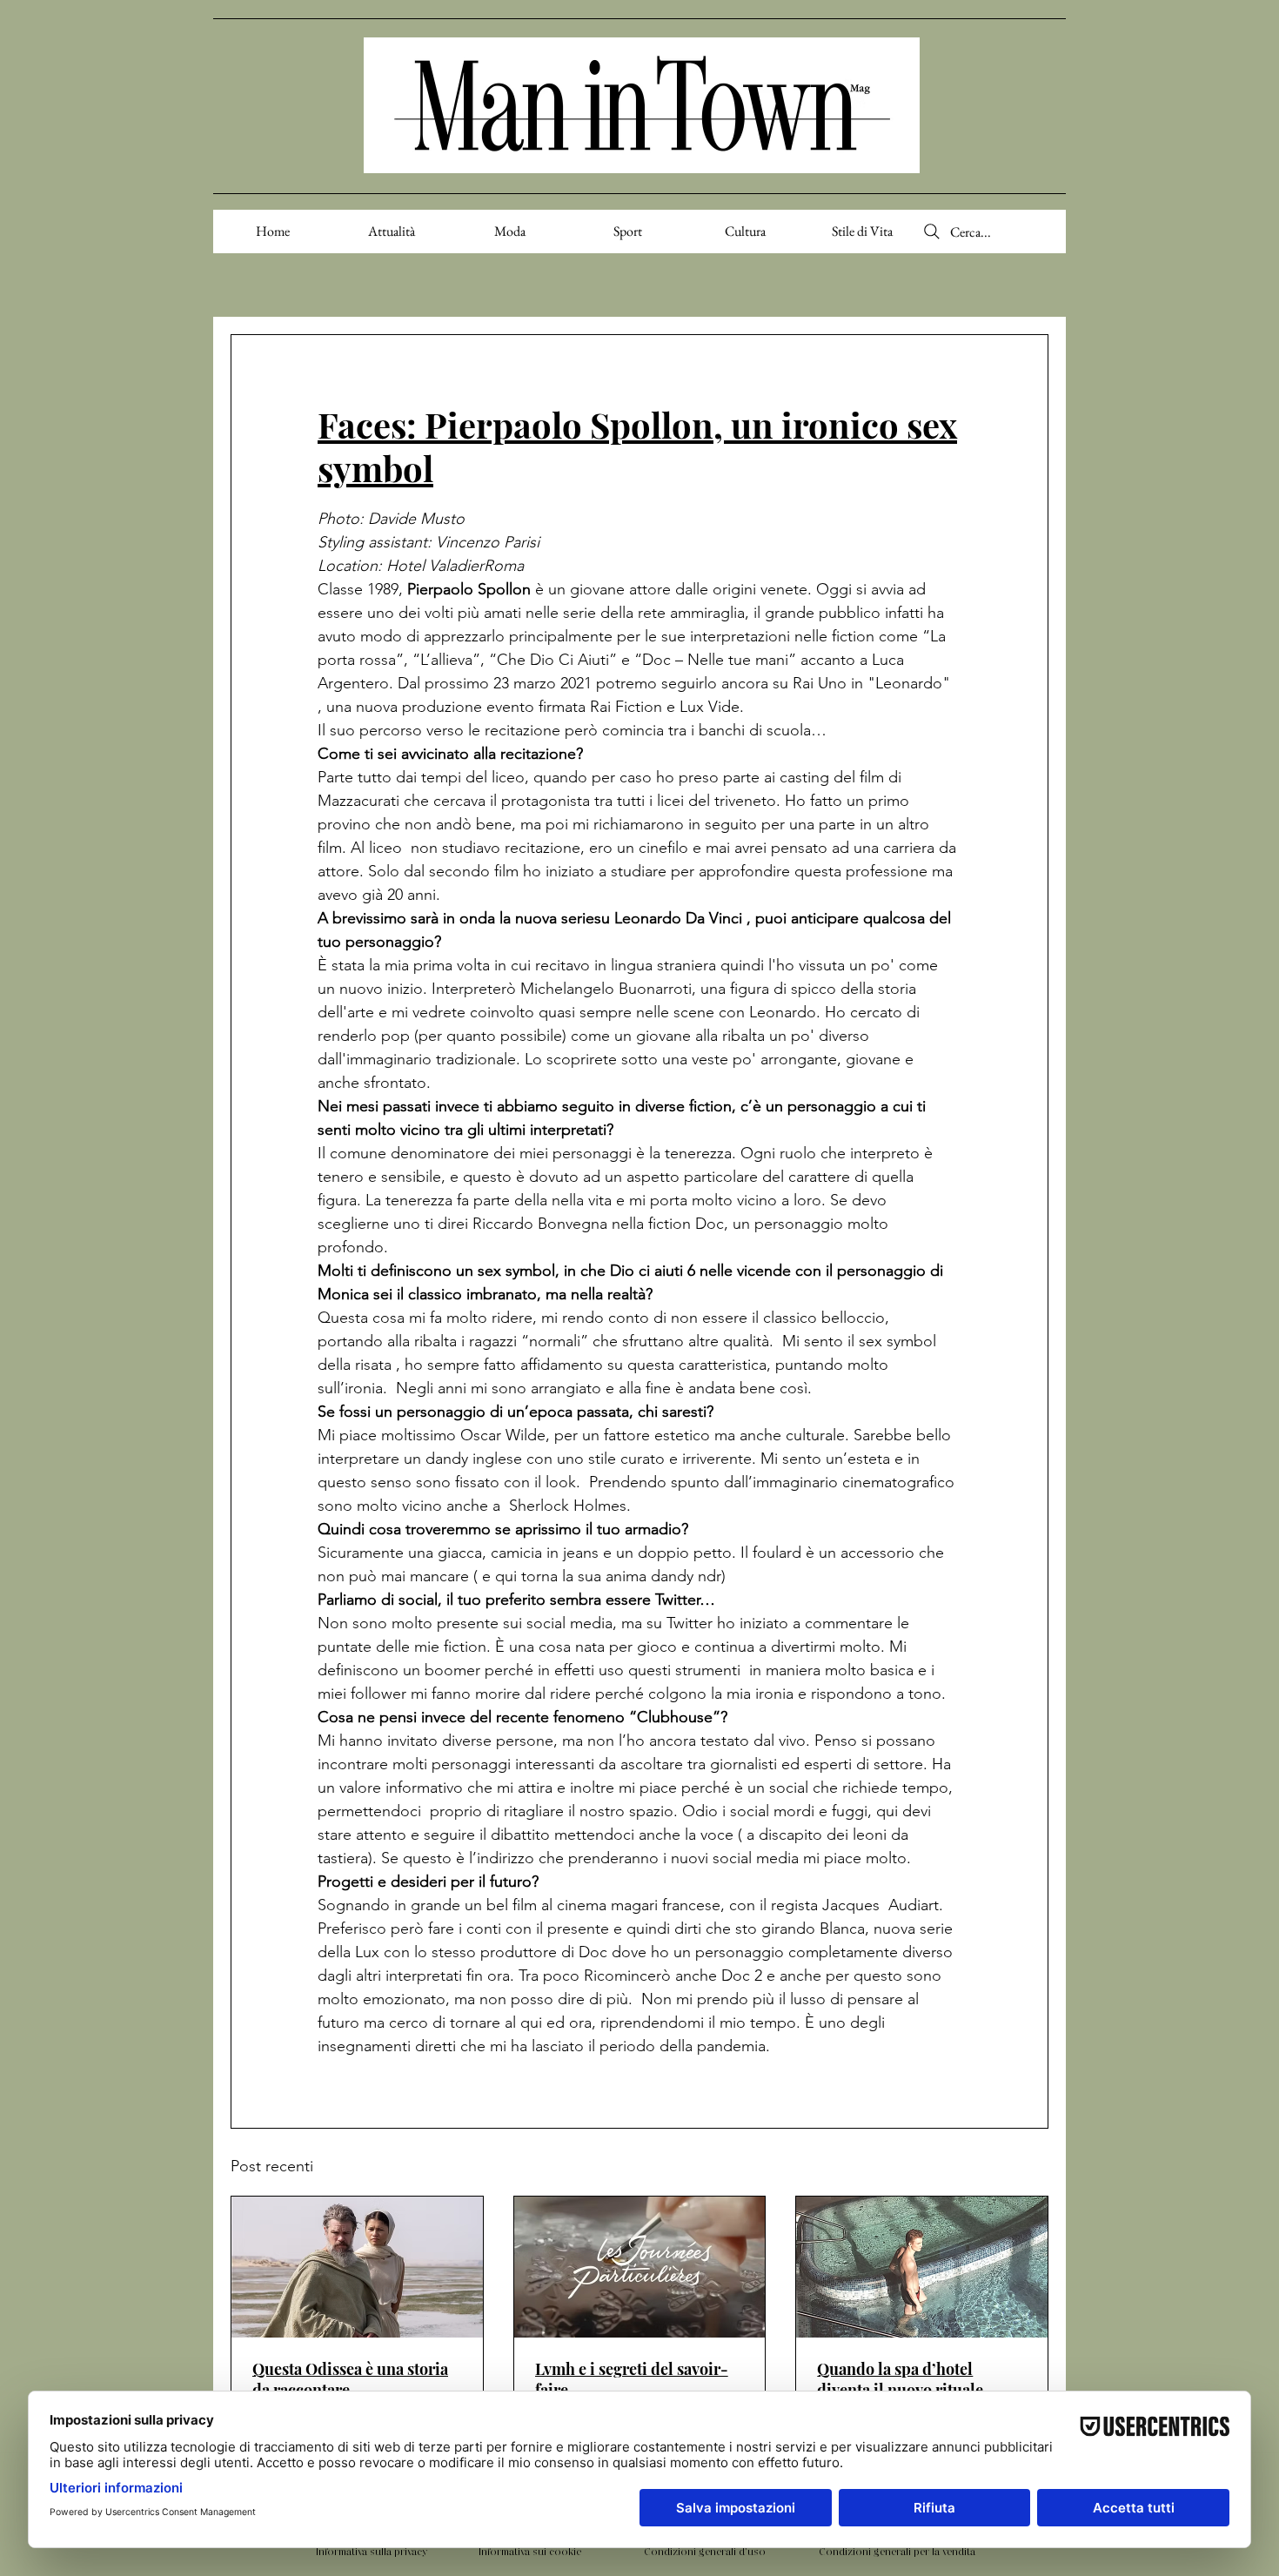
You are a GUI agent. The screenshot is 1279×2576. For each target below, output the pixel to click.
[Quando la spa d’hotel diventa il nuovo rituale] (922, 2267)
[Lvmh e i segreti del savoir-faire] (640, 2267)
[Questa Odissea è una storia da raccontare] (357, 2267)
